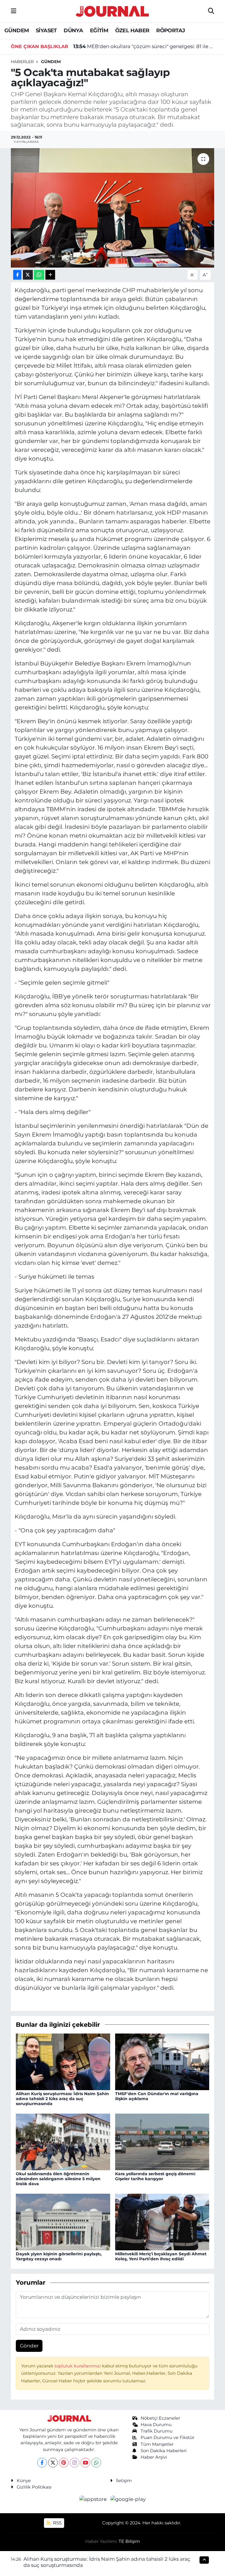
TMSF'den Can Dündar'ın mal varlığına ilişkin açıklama (157, 2096)
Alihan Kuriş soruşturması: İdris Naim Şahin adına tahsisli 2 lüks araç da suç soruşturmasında (62, 2099)
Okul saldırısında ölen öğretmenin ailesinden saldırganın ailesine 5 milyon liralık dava (58, 2179)
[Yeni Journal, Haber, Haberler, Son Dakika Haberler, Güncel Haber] (112, 10)
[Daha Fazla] (50, 275)
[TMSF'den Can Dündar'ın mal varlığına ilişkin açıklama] (162, 2061)
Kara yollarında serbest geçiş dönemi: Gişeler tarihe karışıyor (155, 2176)
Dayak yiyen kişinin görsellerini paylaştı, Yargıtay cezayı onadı (59, 2256)
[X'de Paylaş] (28, 275)
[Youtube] (85, 2463)
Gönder (29, 2346)
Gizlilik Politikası (34, 2487)
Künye (24, 2481)
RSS (57, 2523)
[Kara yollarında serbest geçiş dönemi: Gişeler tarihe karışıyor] (162, 2141)
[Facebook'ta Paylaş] (17, 275)
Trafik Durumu (157, 2431)
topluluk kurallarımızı (78, 2366)
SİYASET (46, 31)
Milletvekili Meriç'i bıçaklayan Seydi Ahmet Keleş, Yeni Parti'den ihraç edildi (161, 2256)
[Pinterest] (64, 2463)
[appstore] (94, 2499)
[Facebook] (42, 2463)
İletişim (124, 2481)
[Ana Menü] (14, 11)
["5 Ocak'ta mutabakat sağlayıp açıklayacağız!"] (113, 208)
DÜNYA (73, 31)
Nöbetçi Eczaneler (160, 2418)
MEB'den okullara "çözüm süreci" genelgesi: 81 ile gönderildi (144, 45)
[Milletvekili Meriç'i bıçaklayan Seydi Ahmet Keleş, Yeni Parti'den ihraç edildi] (162, 2222)
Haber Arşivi (154, 2457)
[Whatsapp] (96, 2463)
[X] (53, 2463)
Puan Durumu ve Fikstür (168, 2438)
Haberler (22, 62)
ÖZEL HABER (132, 31)
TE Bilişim (129, 2541)
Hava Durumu (156, 2425)
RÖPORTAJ (171, 31)
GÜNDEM (17, 31)
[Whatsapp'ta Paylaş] (39, 275)
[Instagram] (75, 2463)
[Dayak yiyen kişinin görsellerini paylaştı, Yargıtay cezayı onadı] (63, 2222)
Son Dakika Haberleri (164, 2451)
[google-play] (128, 2499)
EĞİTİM (99, 31)
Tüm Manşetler (157, 2444)
